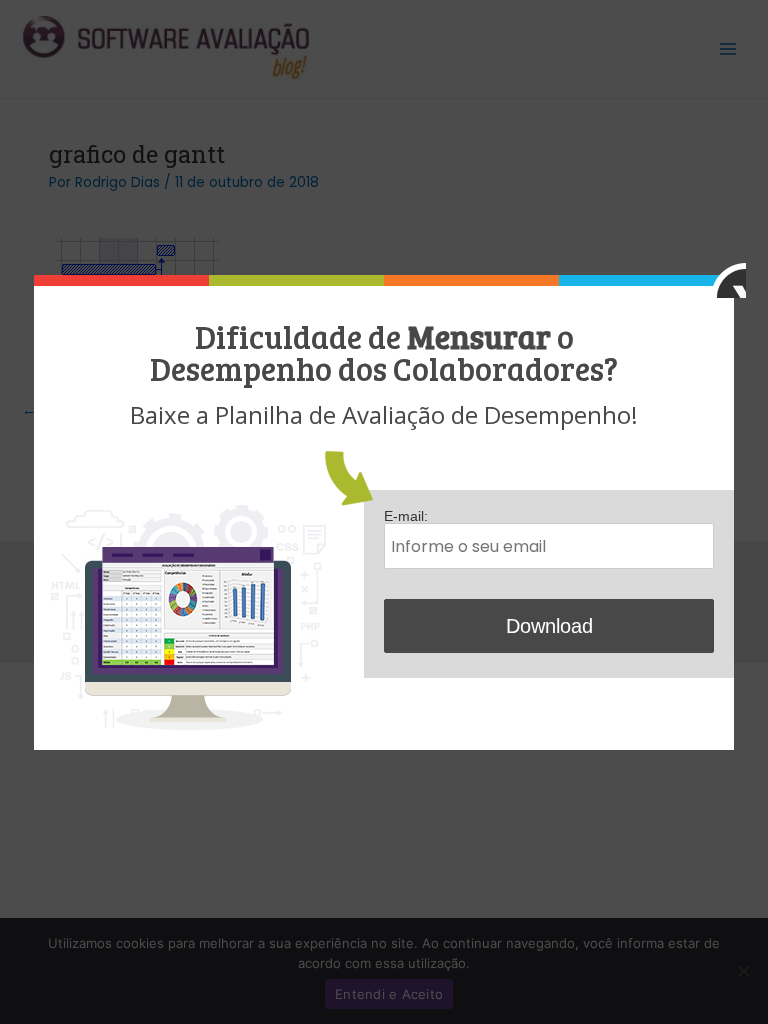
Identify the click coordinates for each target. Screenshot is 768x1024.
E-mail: (406, 516)
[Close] (728, 280)
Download (549, 626)
